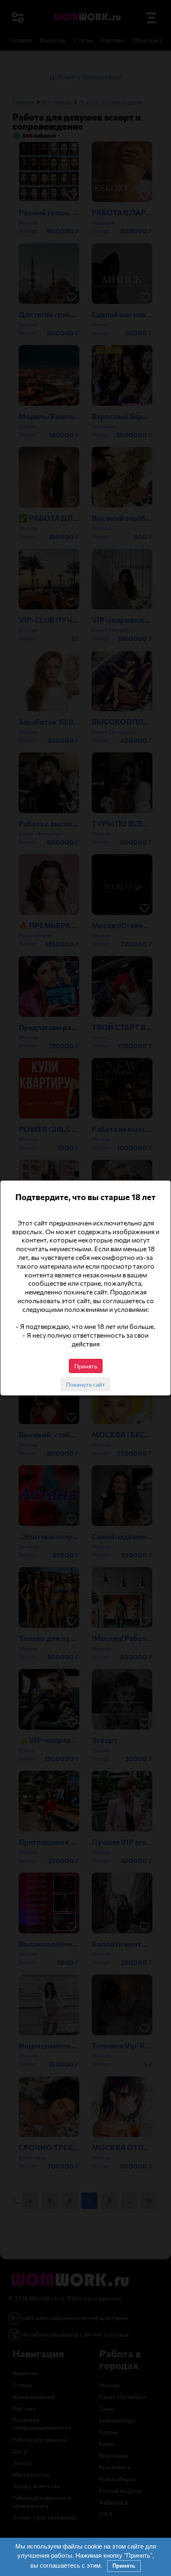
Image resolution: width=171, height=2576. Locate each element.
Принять (124, 2566)
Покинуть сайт (85, 1384)
